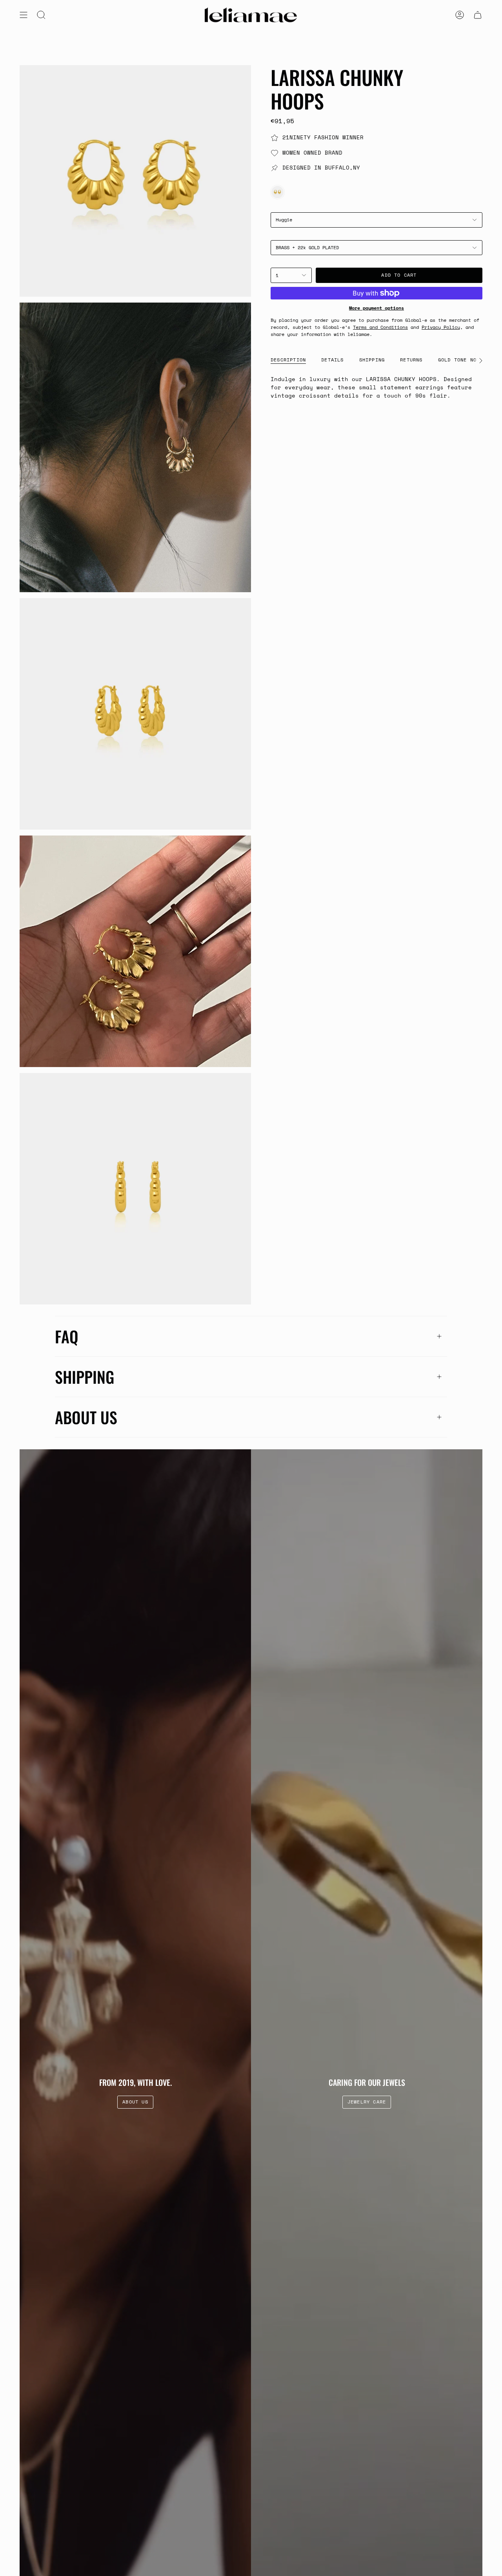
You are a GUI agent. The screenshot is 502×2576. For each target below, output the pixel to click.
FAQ (67, 1336)
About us (86, 1417)
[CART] (478, 15)
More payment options (376, 308)
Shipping (85, 1377)
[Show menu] (24, 15)
